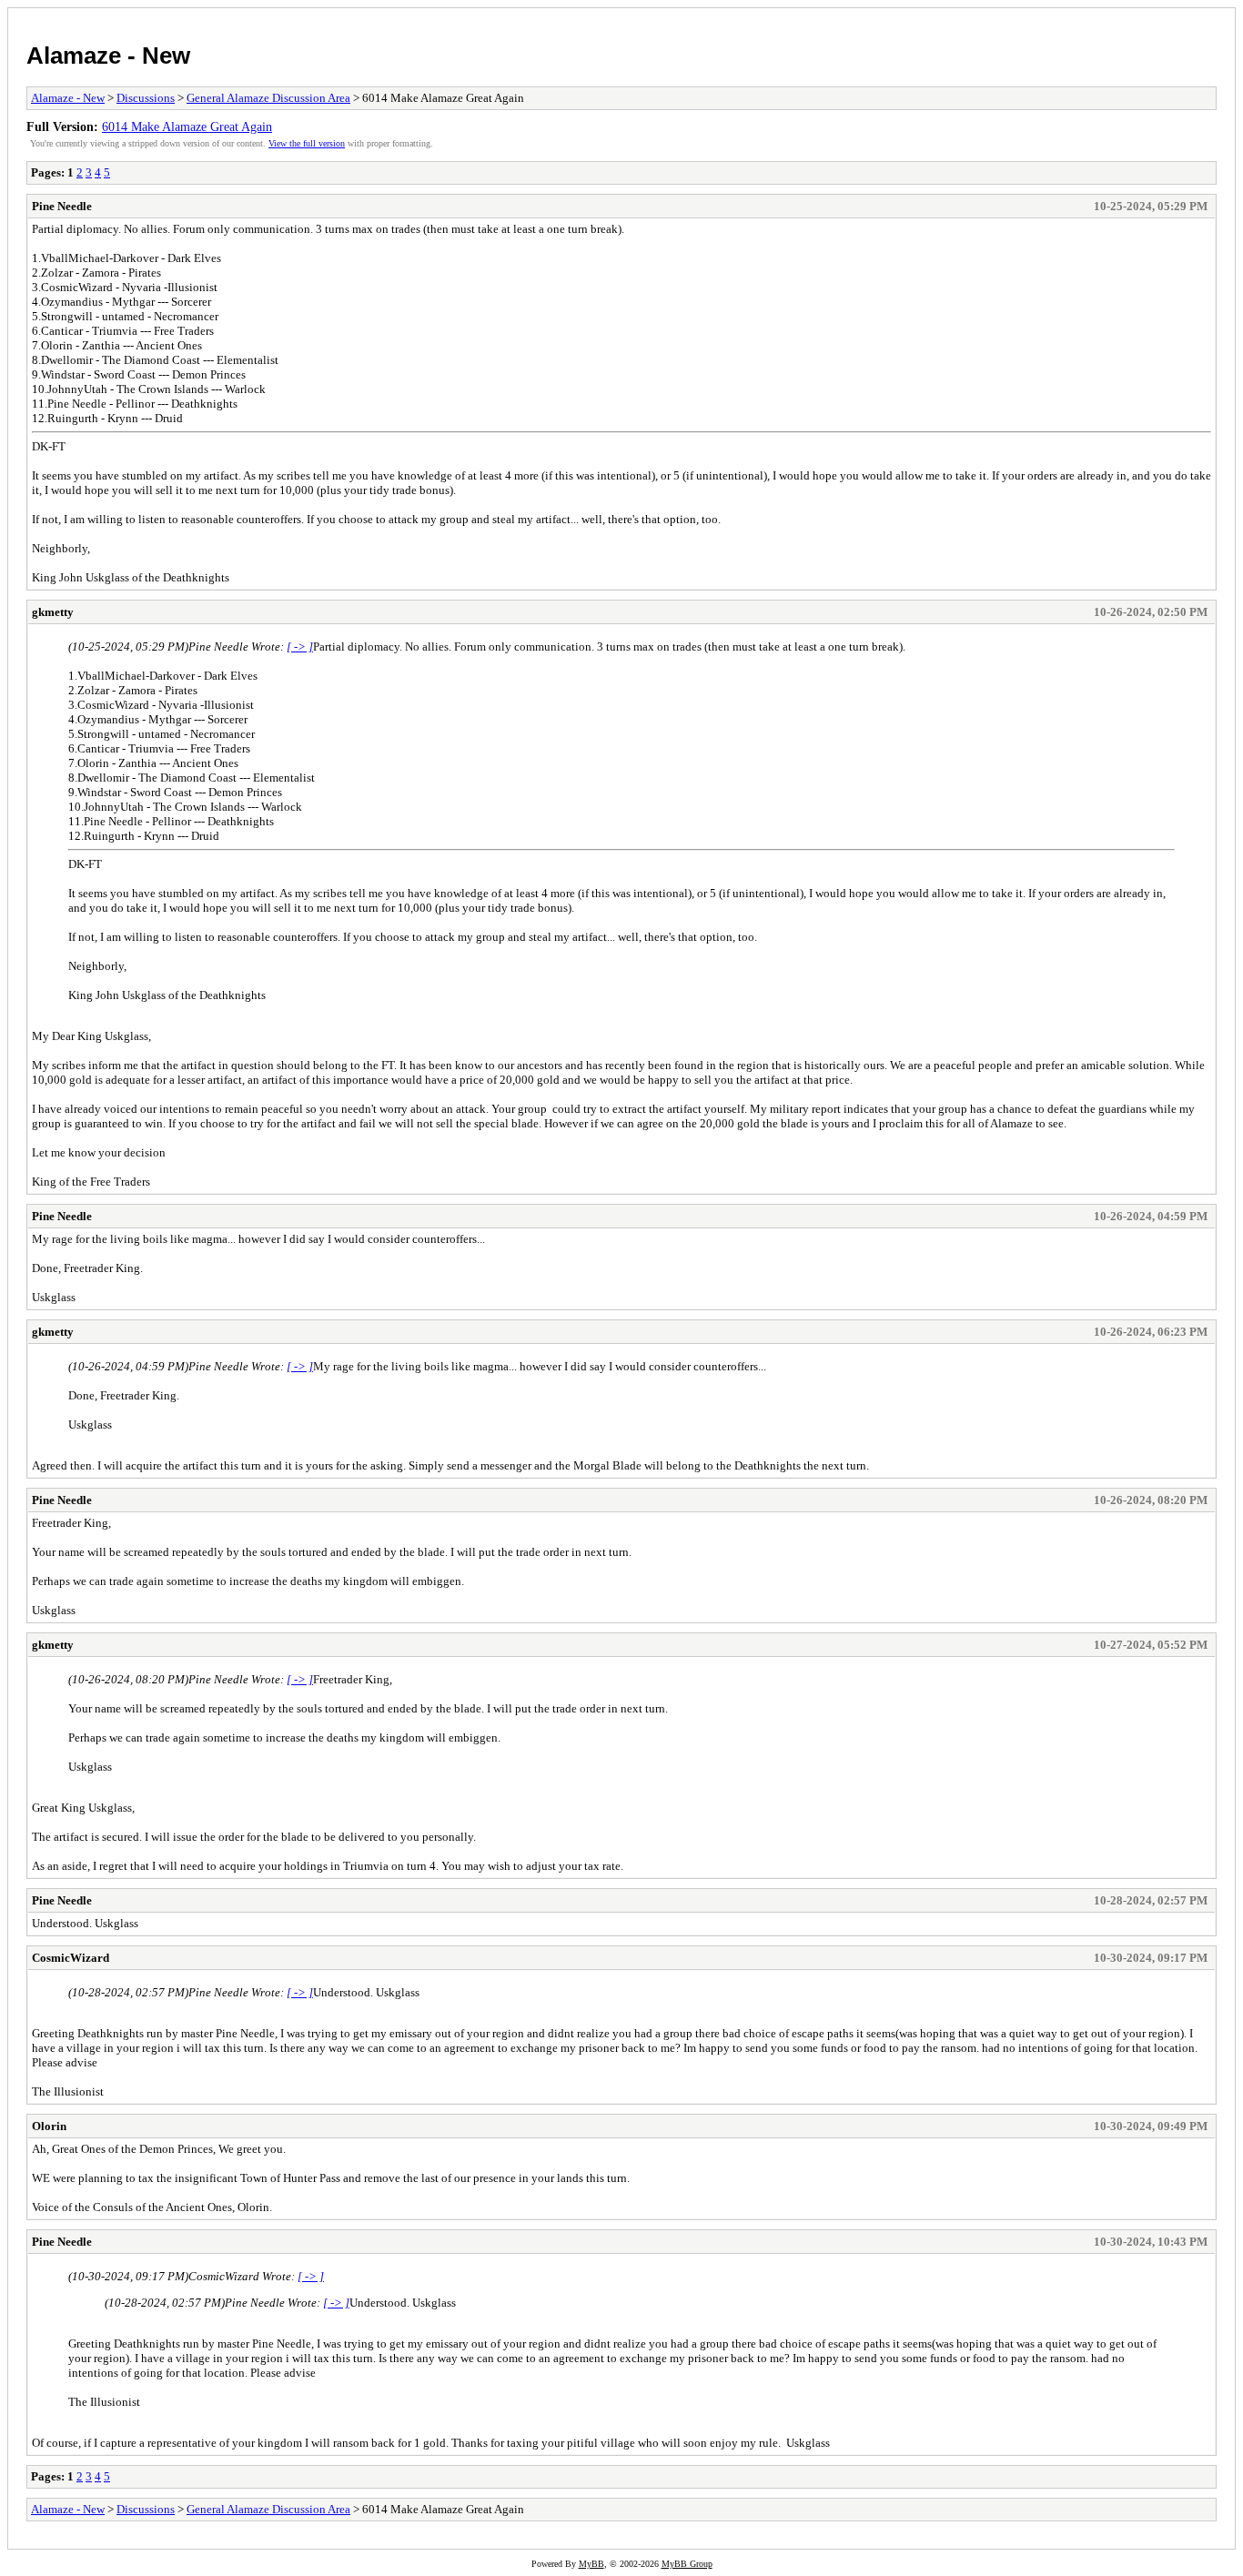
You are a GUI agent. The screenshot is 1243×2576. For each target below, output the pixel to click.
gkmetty (53, 612)
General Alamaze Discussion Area (268, 98)
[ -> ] (300, 647)
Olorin (49, 2126)
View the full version (307, 143)
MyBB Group (687, 2564)
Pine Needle (62, 206)
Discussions (146, 98)
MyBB (591, 2564)
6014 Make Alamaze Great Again (187, 126)
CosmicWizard (71, 1958)
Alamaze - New (108, 56)
